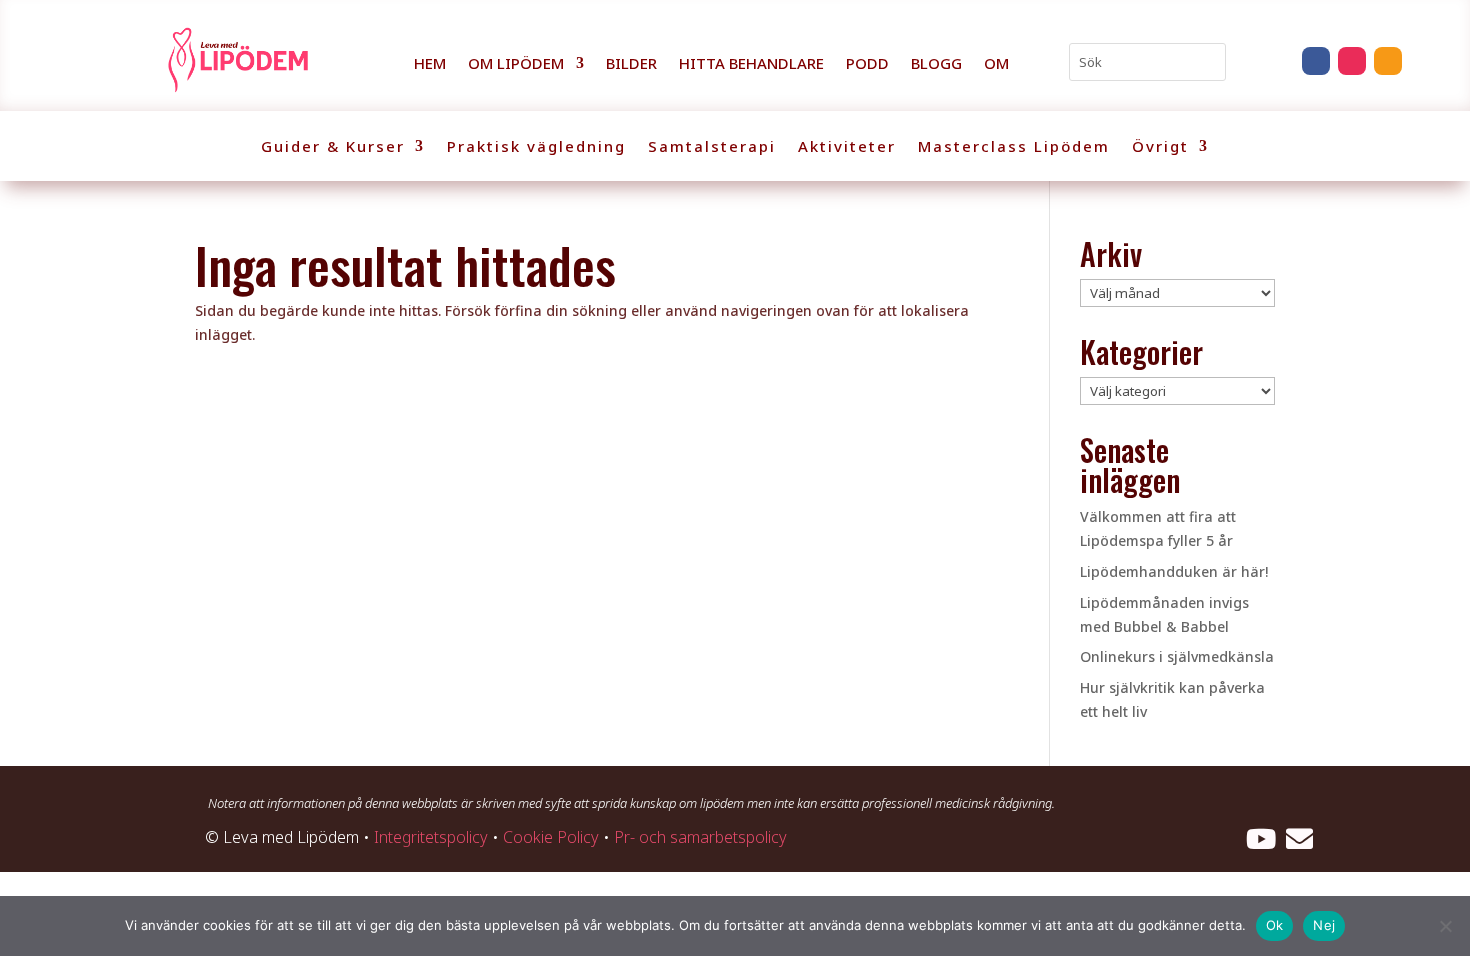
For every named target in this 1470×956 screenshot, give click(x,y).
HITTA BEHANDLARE (751, 64)
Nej (1324, 925)
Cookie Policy (551, 837)
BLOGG (936, 64)
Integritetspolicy (431, 837)
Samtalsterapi (712, 147)
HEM (430, 64)
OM (996, 64)
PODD (867, 64)
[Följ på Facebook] (1316, 61)
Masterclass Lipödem (1014, 147)
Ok (1275, 925)
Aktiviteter (847, 147)
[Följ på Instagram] (1352, 61)
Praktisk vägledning (536, 147)
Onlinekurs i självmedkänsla (1177, 656)
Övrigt (1160, 147)
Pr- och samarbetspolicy (700, 837)
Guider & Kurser (333, 147)
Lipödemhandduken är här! (1174, 571)
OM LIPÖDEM (516, 64)
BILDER (631, 64)
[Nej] (1445, 926)
